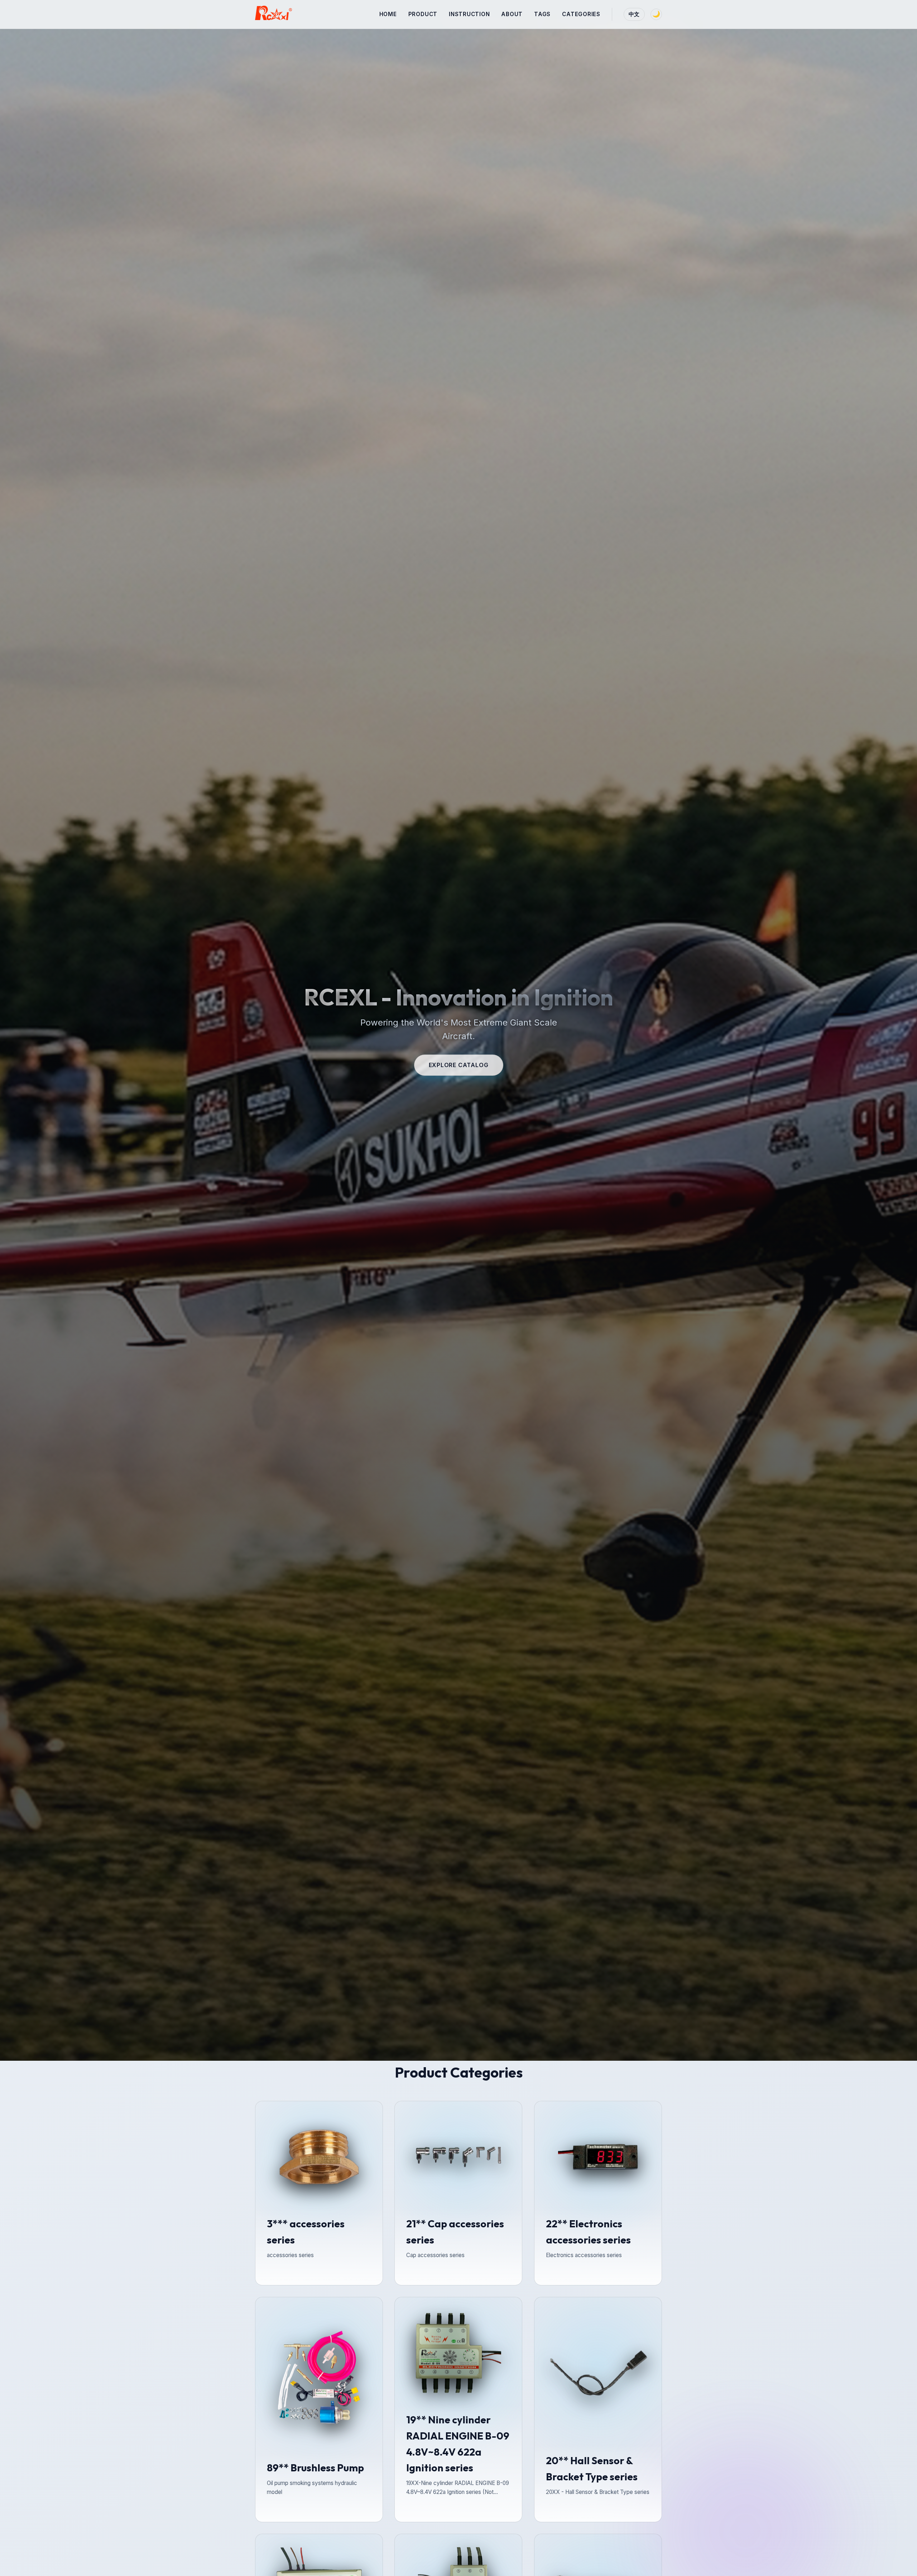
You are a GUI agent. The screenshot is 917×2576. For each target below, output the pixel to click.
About (512, 14)
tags (542, 14)
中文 (634, 14)
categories (581, 14)
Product (423, 14)
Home (388, 14)
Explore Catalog (459, 1065)
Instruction (469, 14)
